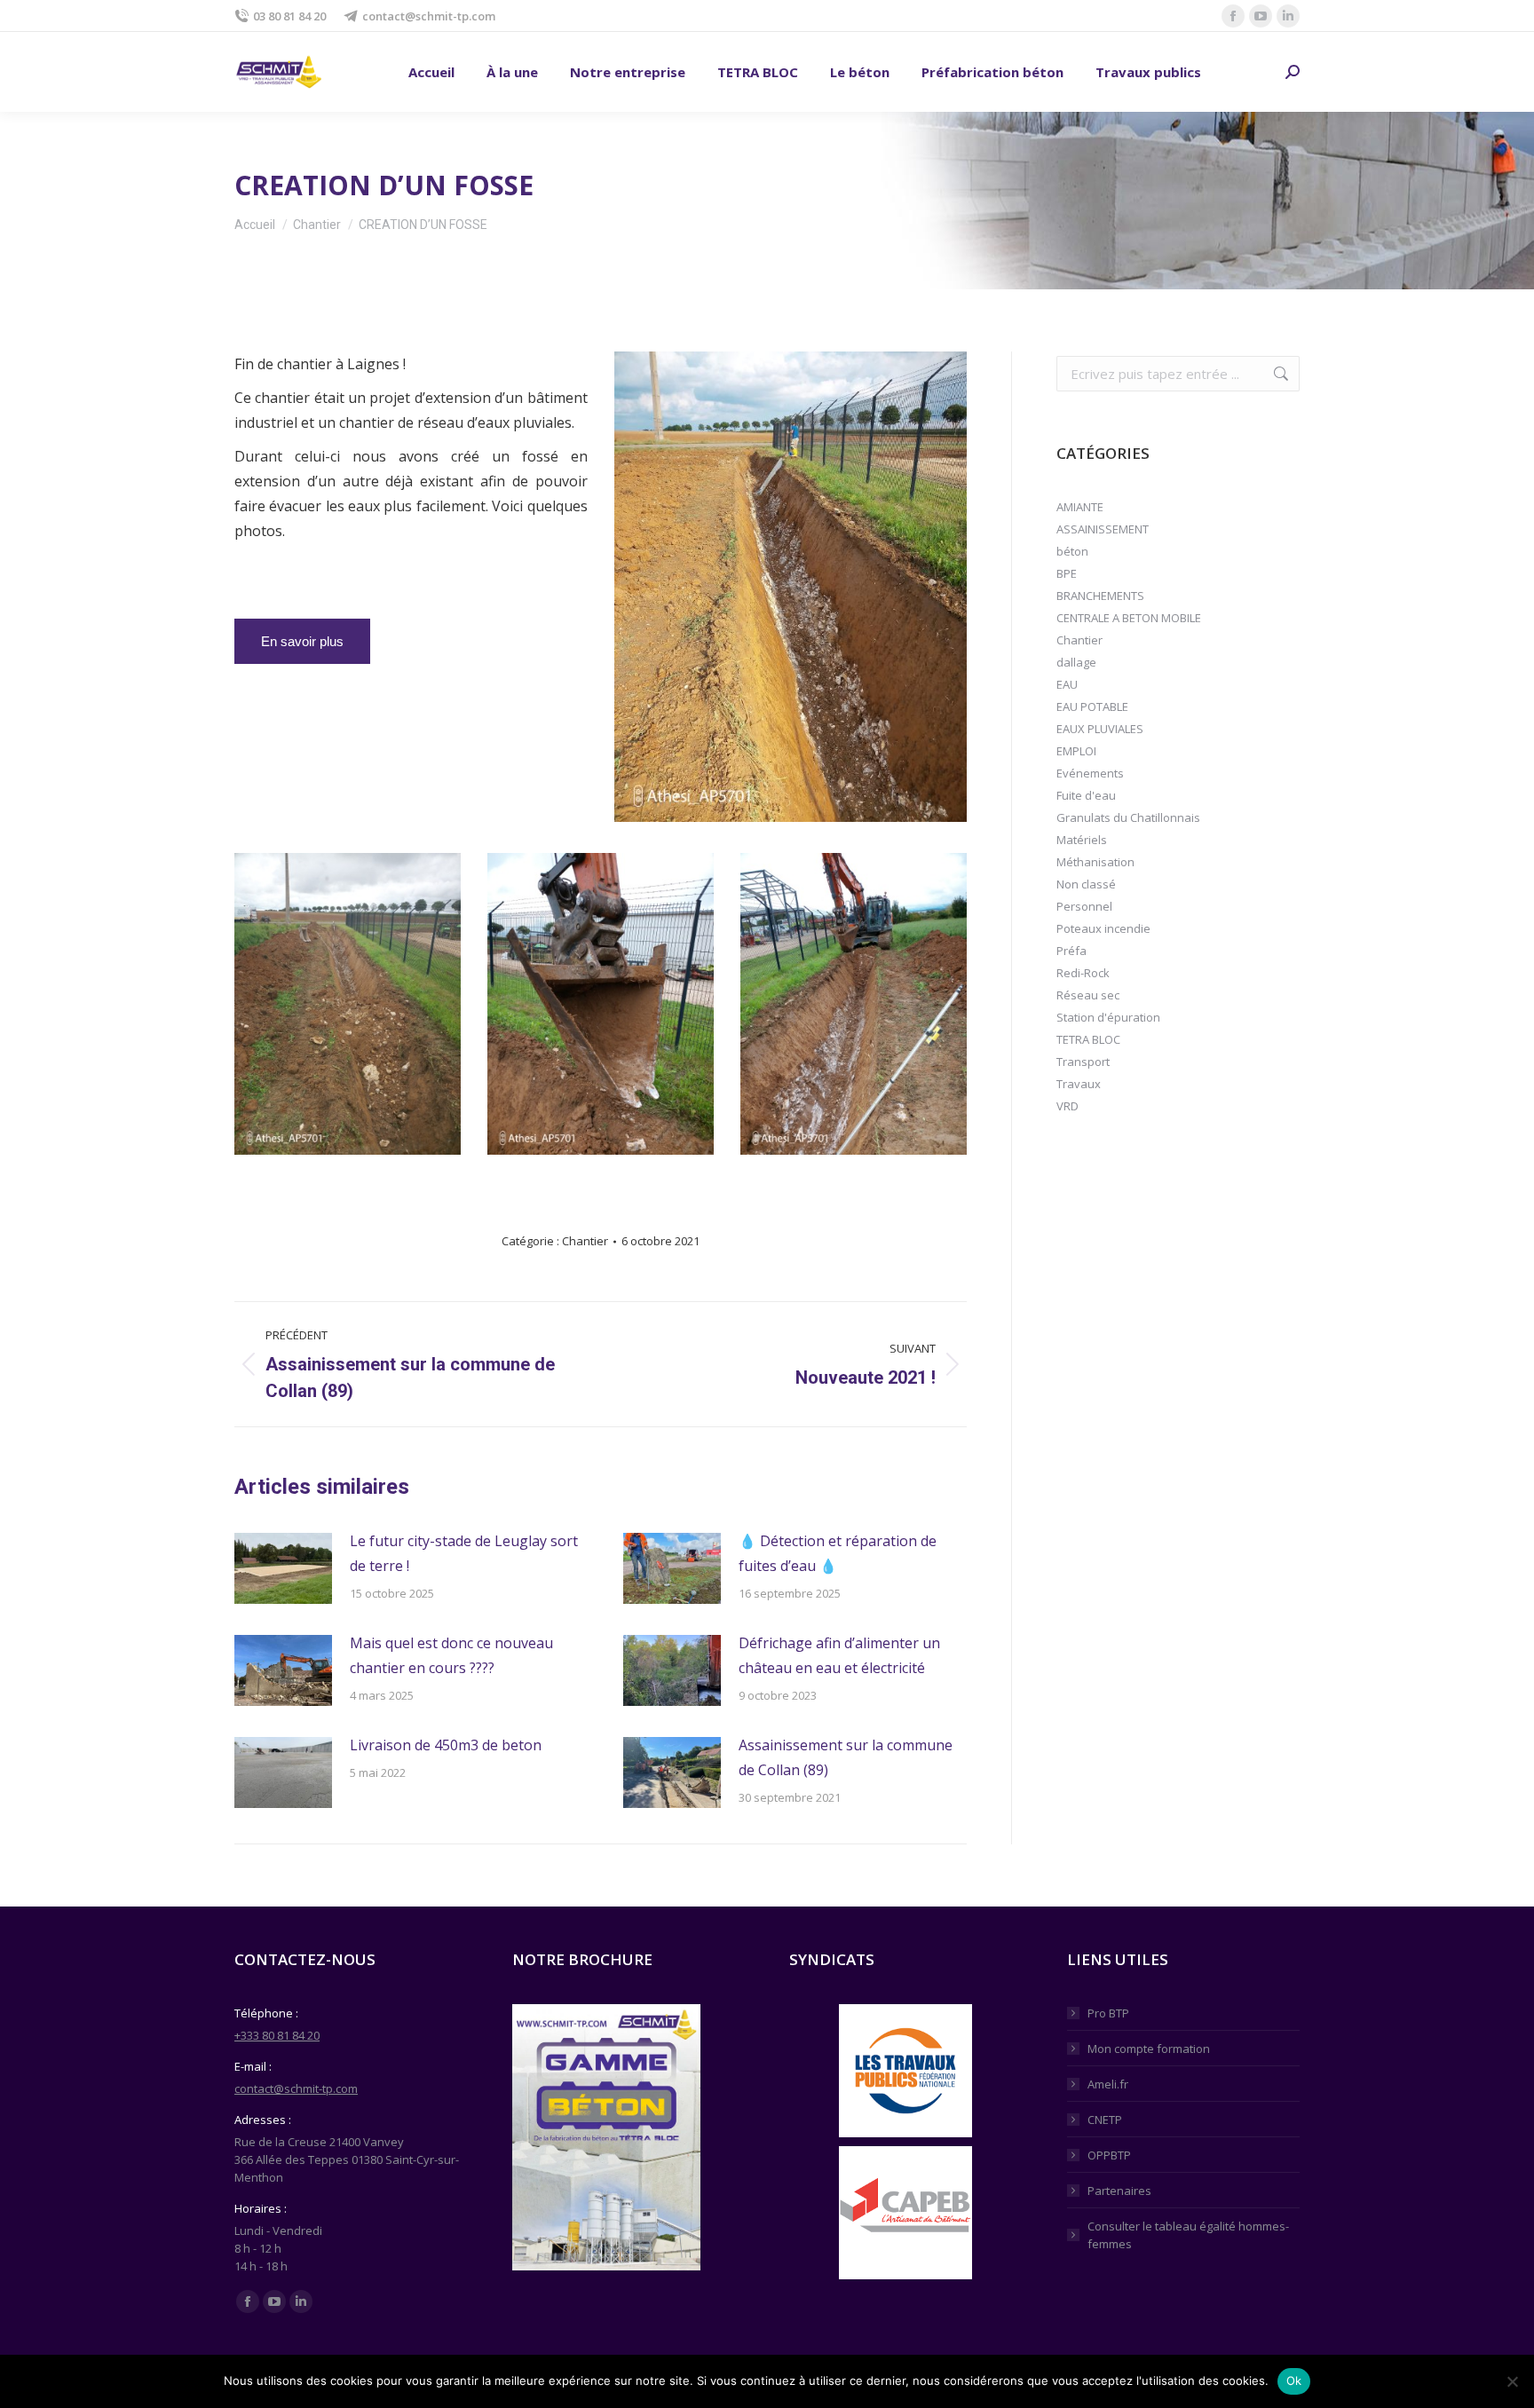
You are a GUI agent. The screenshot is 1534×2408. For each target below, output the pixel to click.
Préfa (1071, 951)
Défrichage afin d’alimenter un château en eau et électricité (839, 1655)
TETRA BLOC (1088, 1039)
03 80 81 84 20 (289, 16)
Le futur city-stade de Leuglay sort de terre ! (464, 1553)
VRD (1067, 1106)
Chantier (585, 1241)
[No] (1512, 2381)
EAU (1067, 684)
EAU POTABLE (1092, 707)
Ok (1294, 2380)
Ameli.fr (1108, 2084)
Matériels (1082, 840)
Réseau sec (1088, 995)
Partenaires (1119, 2191)
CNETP (1105, 2120)
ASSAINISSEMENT (1103, 529)
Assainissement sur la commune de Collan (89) (846, 1757)
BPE (1067, 573)
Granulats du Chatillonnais (1128, 817)
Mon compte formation (1149, 2049)
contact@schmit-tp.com (429, 16)
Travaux (1079, 1084)
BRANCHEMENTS (1100, 596)
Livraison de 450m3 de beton (446, 1745)
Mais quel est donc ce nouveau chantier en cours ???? (451, 1655)
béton (1072, 551)
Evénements (1090, 773)
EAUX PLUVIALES (1100, 729)
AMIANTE (1080, 507)
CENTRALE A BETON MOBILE (1129, 618)
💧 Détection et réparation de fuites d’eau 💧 (838, 1553)
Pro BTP (1108, 2013)
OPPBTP (1109, 2155)
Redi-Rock (1083, 973)
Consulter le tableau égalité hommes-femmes (1188, 2235)
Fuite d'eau (1086, 795)
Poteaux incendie (1103, 928)
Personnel (1084, 906)
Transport (1083, 1062)
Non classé (1086, 884)
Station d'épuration (1108, 1017)
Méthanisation (1095, 862)
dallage (1076, 662)
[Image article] (283, 1568)
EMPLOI (1076, 751)
